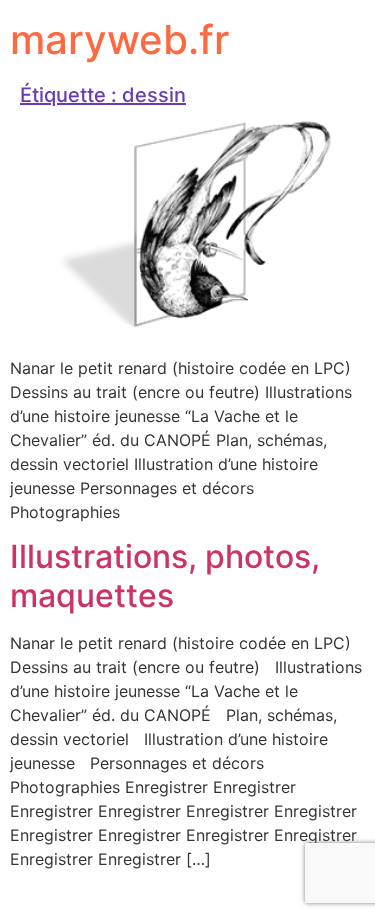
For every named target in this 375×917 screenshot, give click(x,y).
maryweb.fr (119, 39)
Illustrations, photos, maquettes (165, 575)
